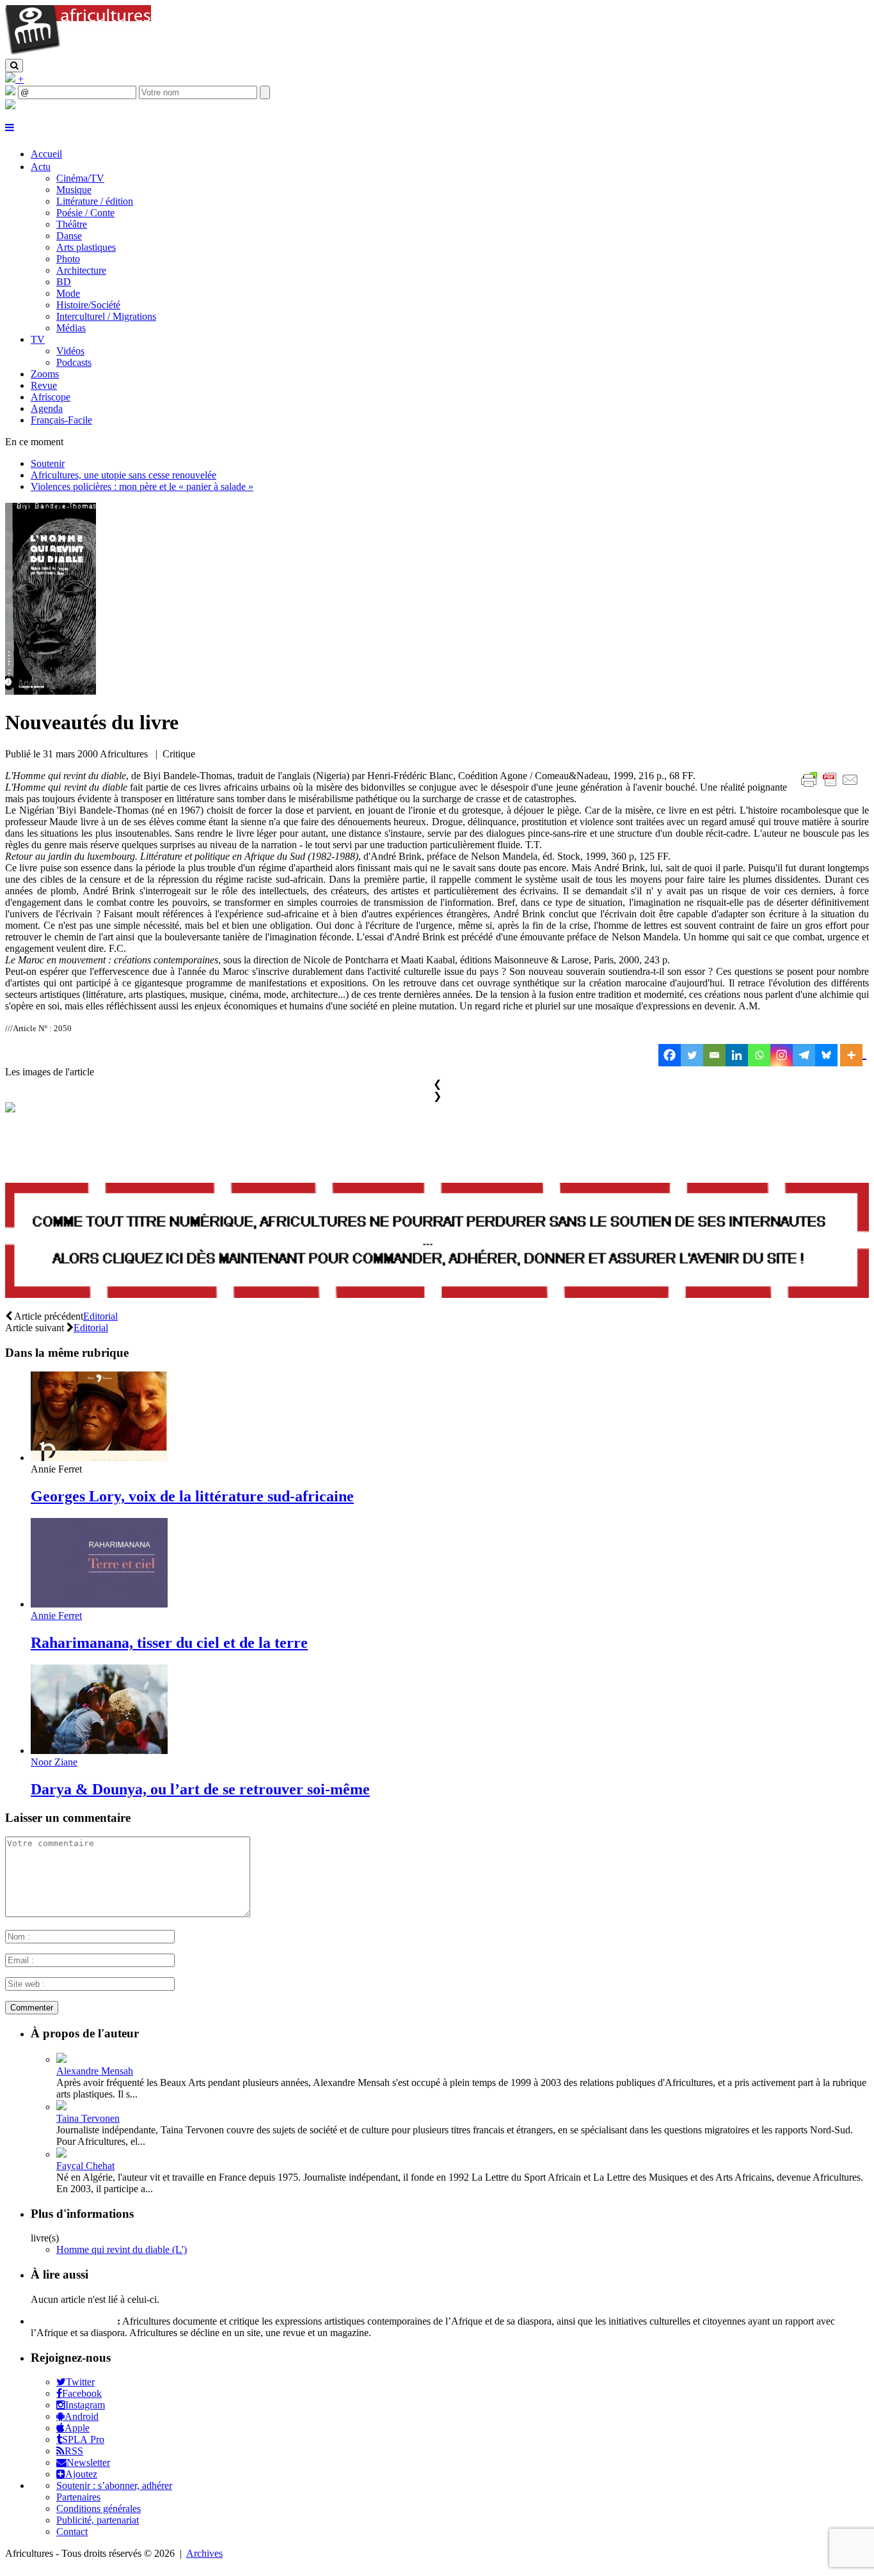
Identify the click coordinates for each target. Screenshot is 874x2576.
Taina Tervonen (88, 2118)
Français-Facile (61, 420)
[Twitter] (692, 1055)
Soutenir (48, 463)
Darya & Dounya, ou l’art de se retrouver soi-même (200, 1789)
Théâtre (72, 224)
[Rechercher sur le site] (14, 66)
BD (64, 282)
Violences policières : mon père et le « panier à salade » (142, 486)
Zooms (45, 374)
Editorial (100, 1316)
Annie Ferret (56, 1616)
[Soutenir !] (437, 1242)
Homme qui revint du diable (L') (122, 2249)
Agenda (47, 408)
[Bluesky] (826, 1055)
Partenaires (78, 2497)
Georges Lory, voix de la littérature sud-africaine (192, 1496)
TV (38, 339)
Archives (204, 2553)
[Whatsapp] (759, 1055)
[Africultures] (78, 53)
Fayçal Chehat (85, 2166)
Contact (72, 2532)
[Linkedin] (737, 1055)
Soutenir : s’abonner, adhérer (114, 2485)
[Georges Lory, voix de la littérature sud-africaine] (99, 1458)
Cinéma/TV (80, 178)
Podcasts (74, 362)
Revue (44, 385)
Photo (68, 259)
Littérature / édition (95, 201)
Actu (41, 167)
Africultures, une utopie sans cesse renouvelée (123, 475)
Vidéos (70, 351)
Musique (74, 190)
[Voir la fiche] (61, 2059)
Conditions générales (99, 2509)
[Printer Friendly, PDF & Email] (832, 786)
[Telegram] (804, 1055)
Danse (69, 236)
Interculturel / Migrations (106, 316)
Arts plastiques (86, 247)
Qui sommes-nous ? (73, 2321)
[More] (853, 1055)
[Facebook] (670, 1055)
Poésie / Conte (85, 213)
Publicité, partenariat (98, 2520)
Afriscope (51, 397)
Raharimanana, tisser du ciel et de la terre (169, 1643)
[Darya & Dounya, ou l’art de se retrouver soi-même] (99, 1750)
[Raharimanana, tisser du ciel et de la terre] (99, 1604)
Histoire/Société (88, 305)
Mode (68, 293)
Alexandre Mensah (95, 2071)
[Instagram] (782, 1055)
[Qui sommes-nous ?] (10, 106)
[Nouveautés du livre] (51, 691)
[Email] (714, 1055)
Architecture (81, 270)
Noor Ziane (54, 1762)
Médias (71, 328)
